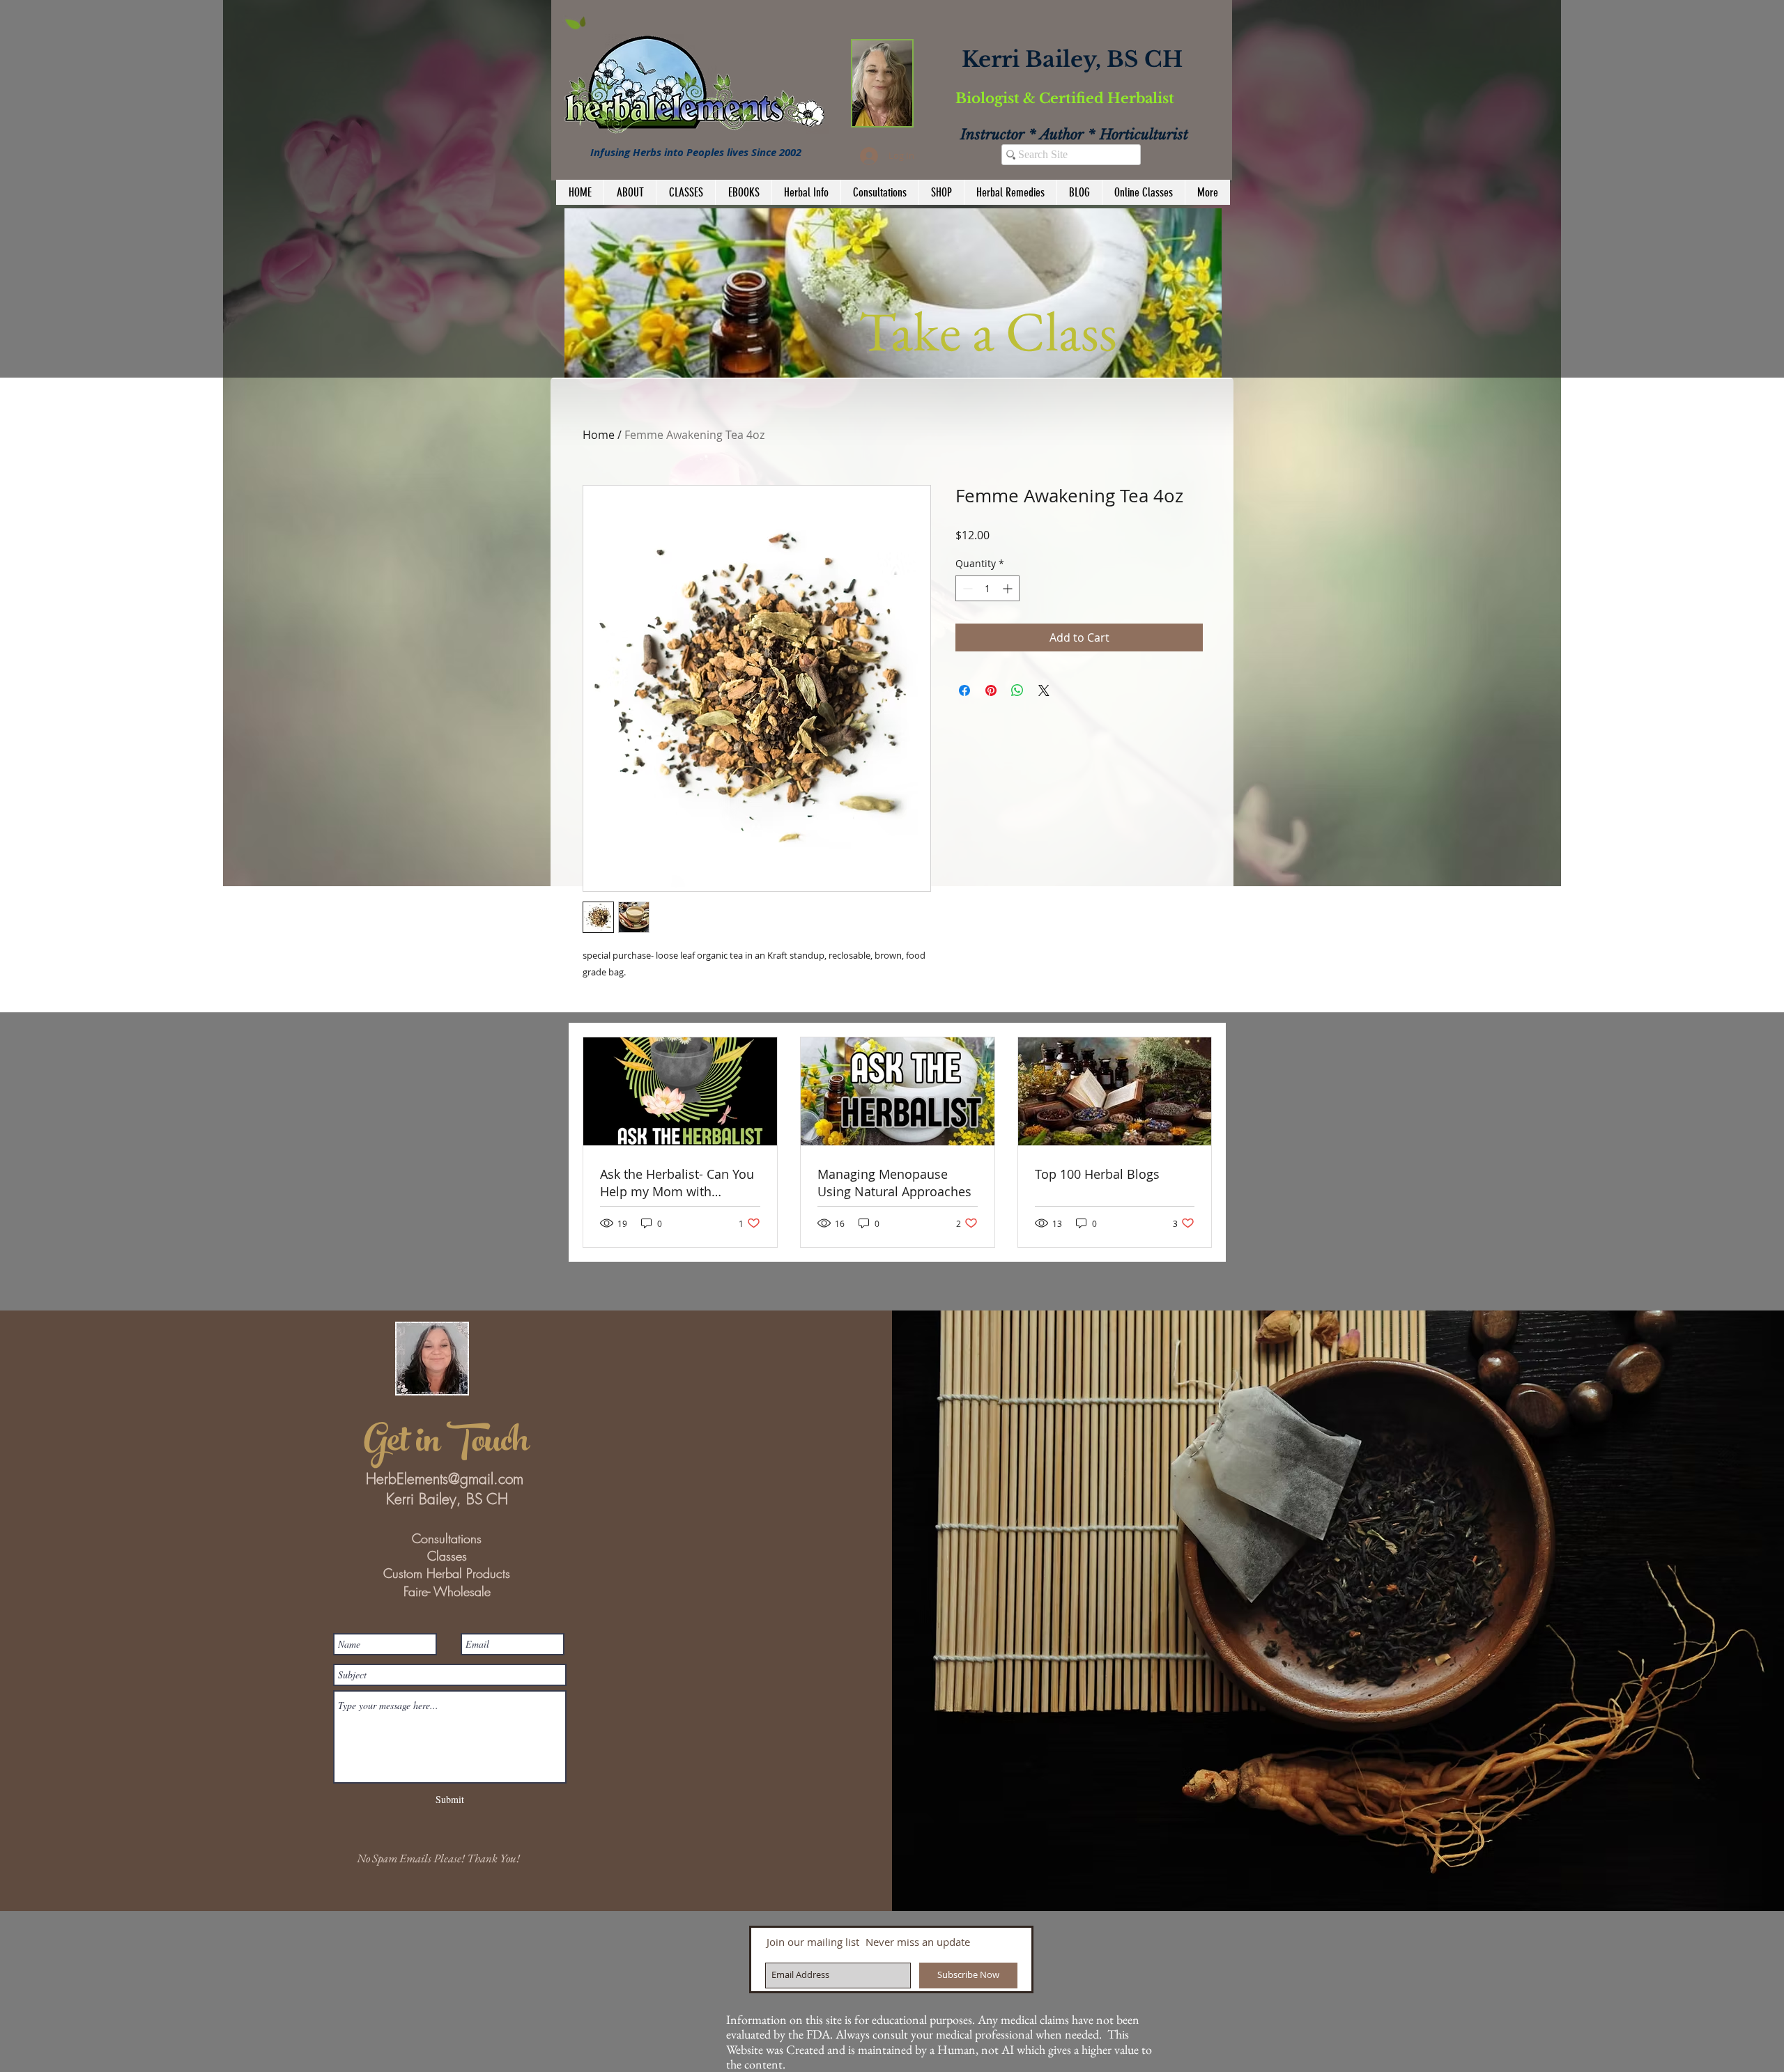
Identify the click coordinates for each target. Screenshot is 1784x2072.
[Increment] (1009, 588)
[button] (836, 293)
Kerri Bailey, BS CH (1072, 59)
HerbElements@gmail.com (445, 1479)
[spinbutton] (987, 588)
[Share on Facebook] (964, 690)
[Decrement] (966, 588)
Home (599, 435)
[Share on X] (1044, 690)
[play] (1192, 365)
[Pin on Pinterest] (991, 690)
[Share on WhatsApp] (1017, 690)
